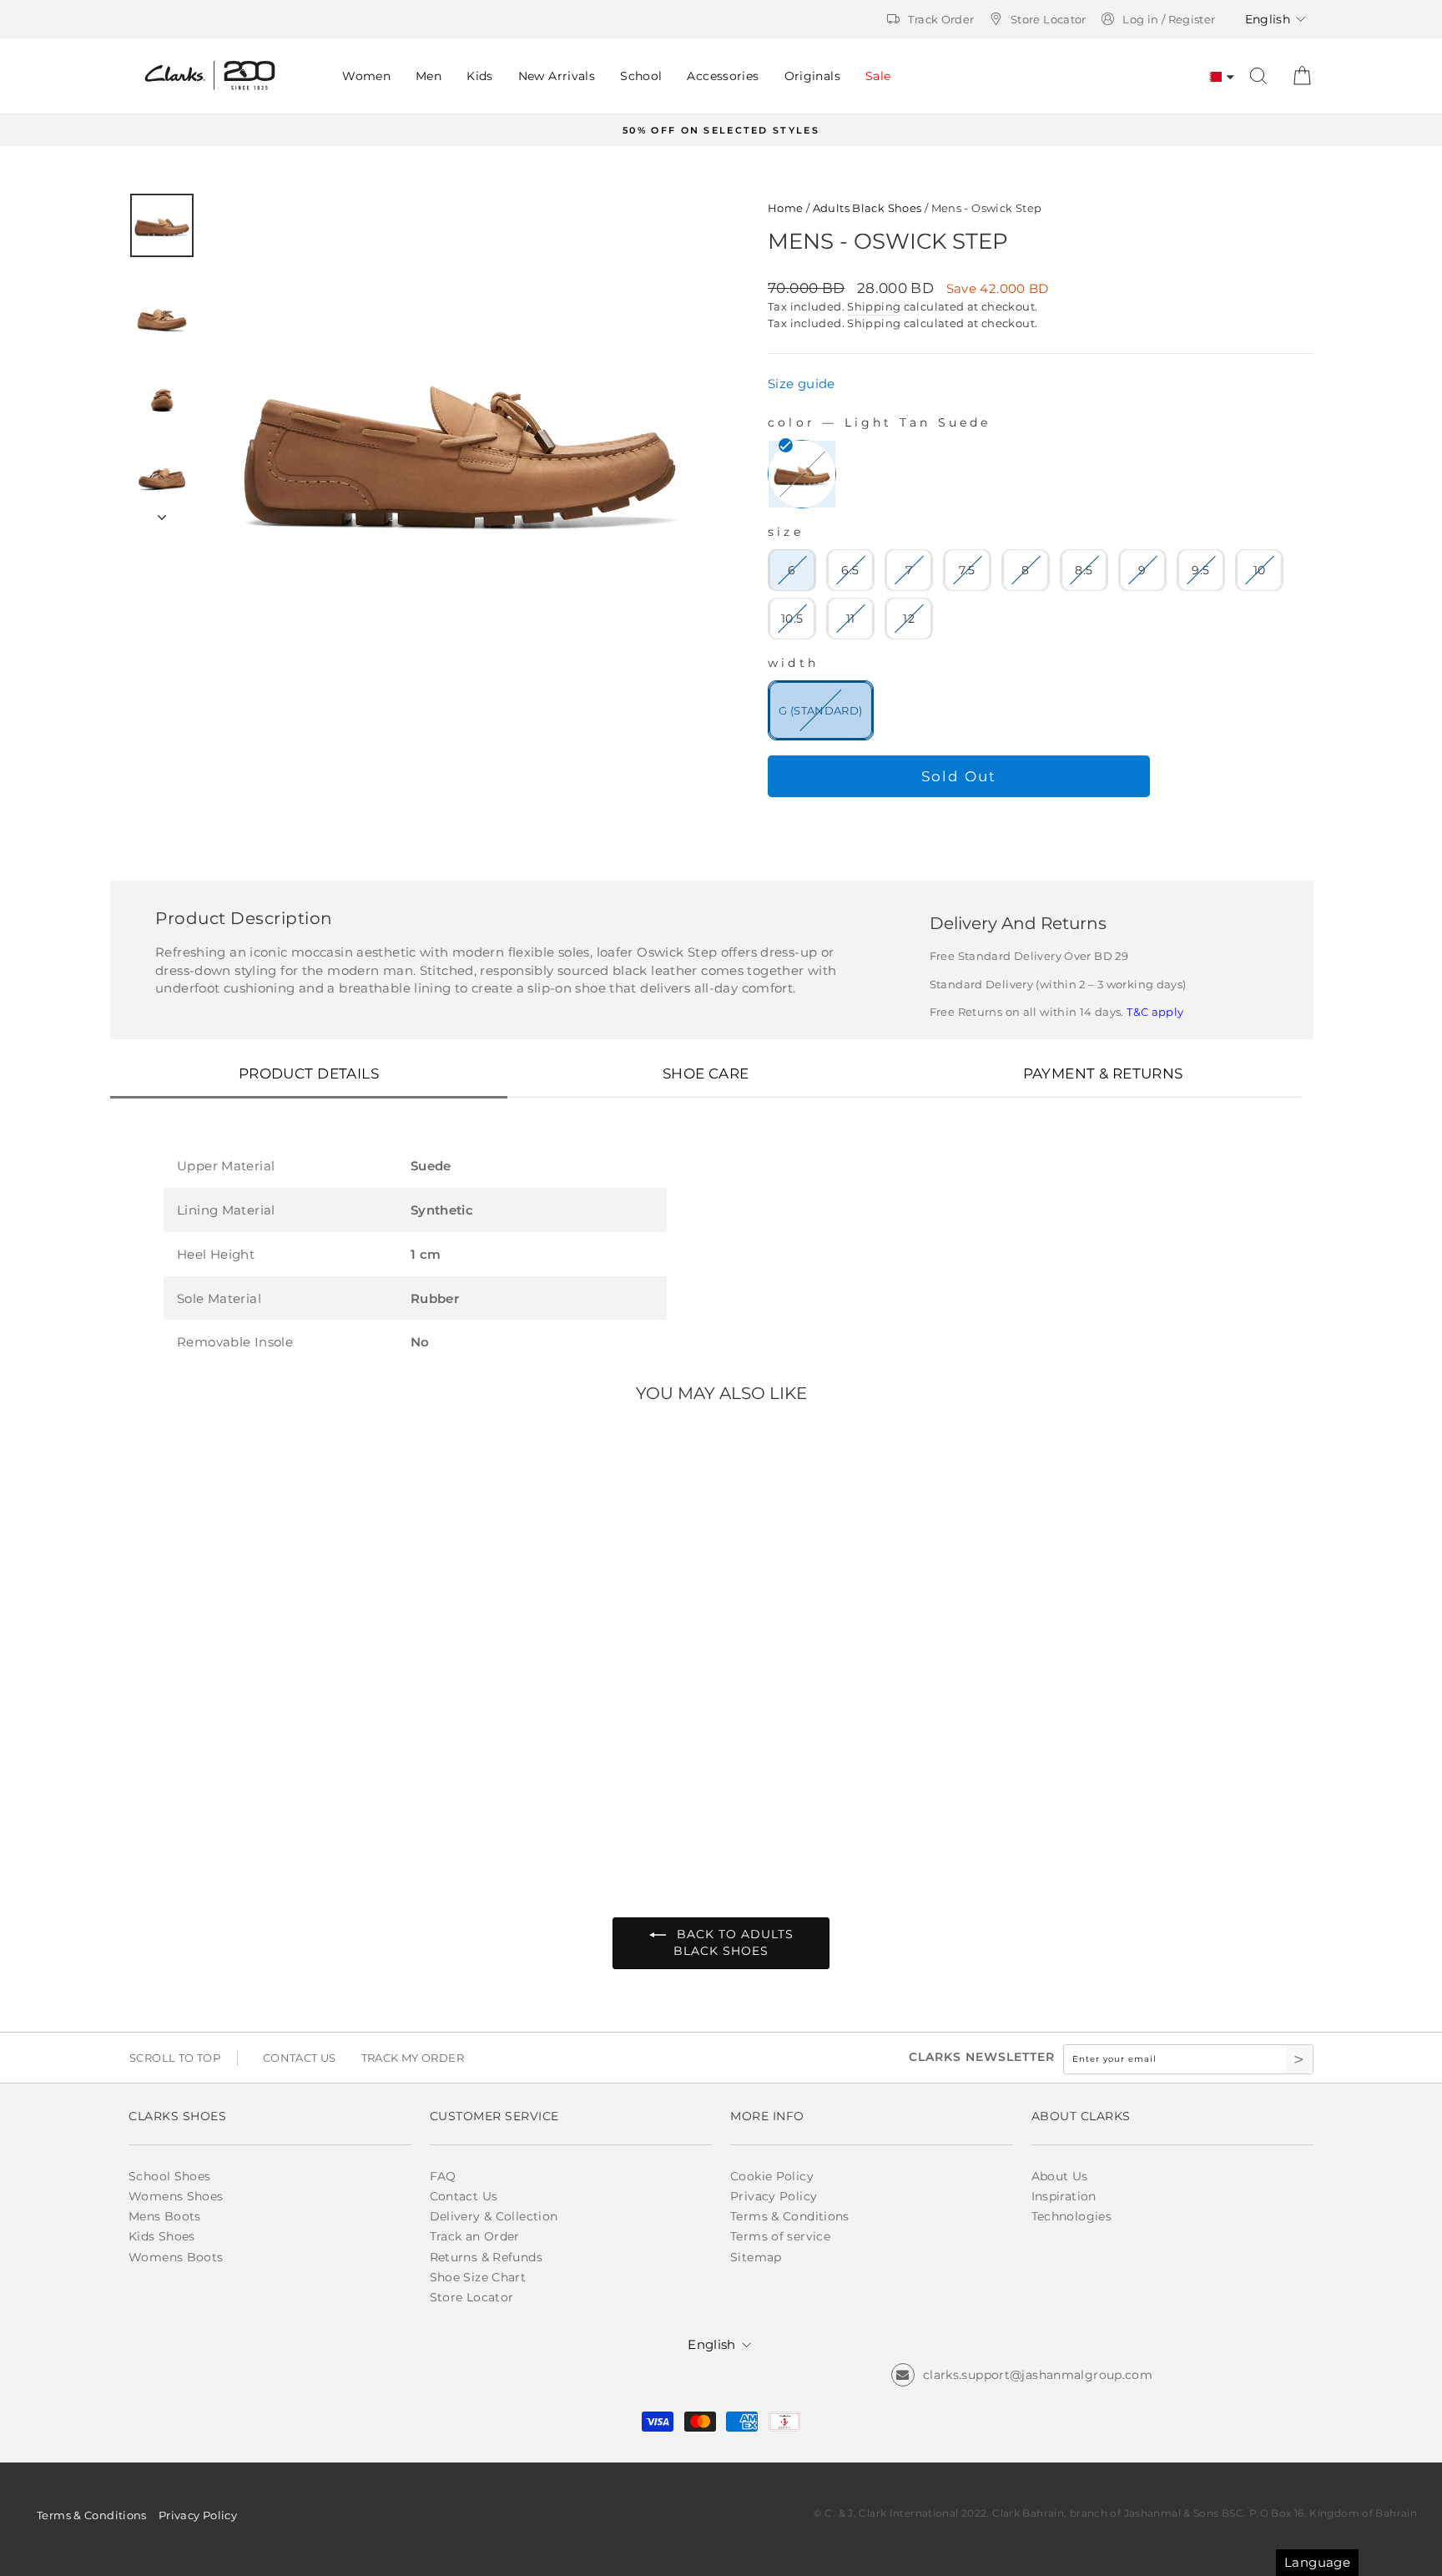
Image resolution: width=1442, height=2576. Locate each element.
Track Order (941, 19)
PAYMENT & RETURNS (1103, 1073)
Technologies (1072, 2216)
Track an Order (475, 2236)
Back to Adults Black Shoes (733, 1942)
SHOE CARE (706, 1073)
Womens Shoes (176, 2196)
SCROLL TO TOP (175, 2058)
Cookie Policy (772, 2176)
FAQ (443, 2176)
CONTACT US (300, 2058)
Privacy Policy (774, 2196)
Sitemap (756, 2257)
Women (366, 76)
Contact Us (464, 2196)
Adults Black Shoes (867, 208)
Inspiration (1064, 2196)
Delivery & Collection (494, 2216)
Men (429, 76)
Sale (878, 76)
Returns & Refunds (486, 2257)
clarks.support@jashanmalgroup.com (1038, 2375)
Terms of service (780, 2236)
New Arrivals (557, 76)
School (641, 76)
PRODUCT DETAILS (309, 1073)
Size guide (802, 384)
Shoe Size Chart (478, 2277)
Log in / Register (1169, 19)
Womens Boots (176, 2257)
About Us (1060, 2176)
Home (786, 208)
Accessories (723, 76)
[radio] (802, 474)
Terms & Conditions (790, 2216)
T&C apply (1155, 1012)
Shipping (874, 307)
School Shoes (170, 2176)
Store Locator (1049, 19)
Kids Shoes (162, 2236)
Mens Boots (165, 2216)
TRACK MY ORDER (413, 2058)
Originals (812, 76)
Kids (480, 76)
